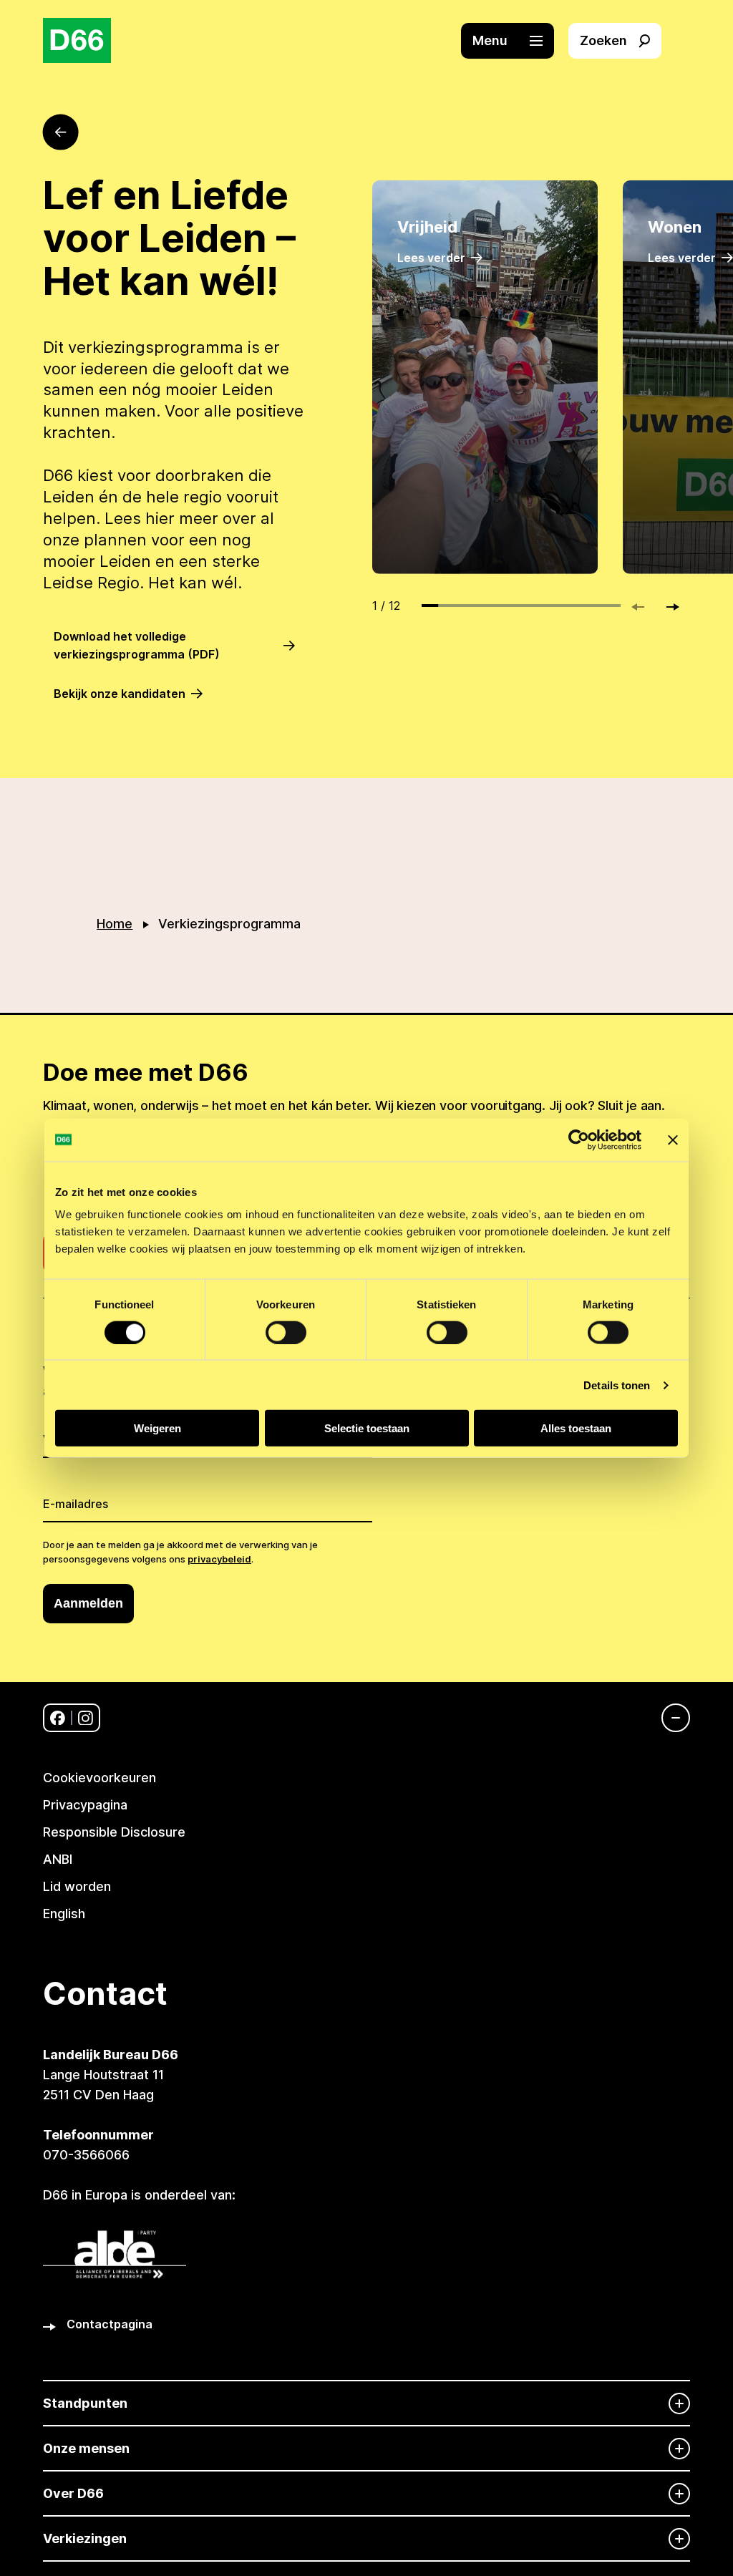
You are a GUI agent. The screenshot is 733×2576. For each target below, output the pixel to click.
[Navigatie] (669, 1718)
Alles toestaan (576, 1428)
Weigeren (157, 1428)
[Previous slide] (644, 607)
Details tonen (617, 1385)
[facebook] (58, 1718)
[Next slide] (666, 607)
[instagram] (86, 1718)
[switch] (286, 1332)
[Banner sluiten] (673, 1139)
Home (115, 924)
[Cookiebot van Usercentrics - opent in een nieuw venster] (579, 1139)
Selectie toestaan (367, 1428)
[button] (515, 41)
